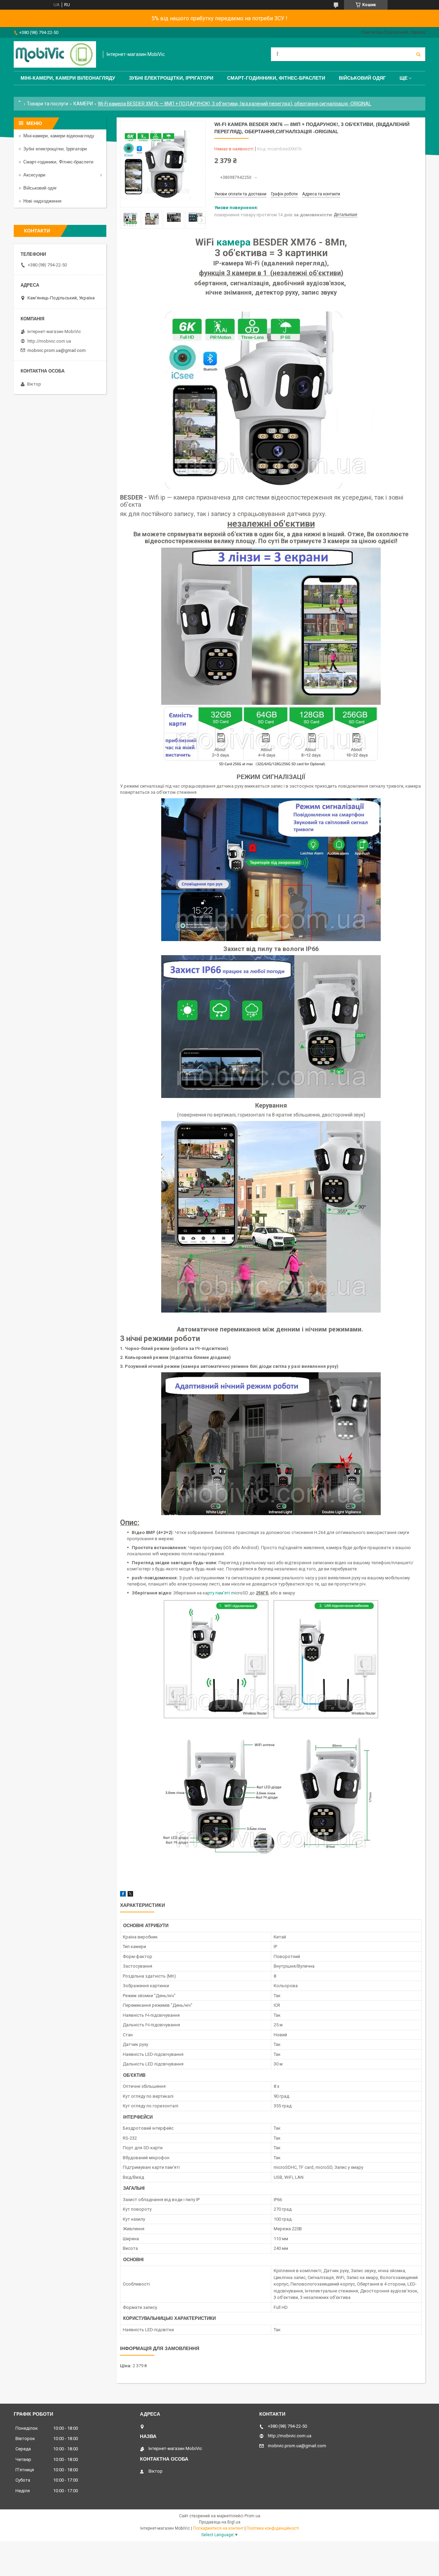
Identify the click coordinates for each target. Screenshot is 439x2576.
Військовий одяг (362, 78)
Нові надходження (42, 201)
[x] (130, 1895)
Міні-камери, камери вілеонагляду (68, 78)
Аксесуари (34, 175)
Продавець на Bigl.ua (220, 2522)
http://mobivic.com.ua (49, 341)
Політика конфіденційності (273, 2528)
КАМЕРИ (83, 104)
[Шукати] (418, 54)
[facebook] (123, 1895)
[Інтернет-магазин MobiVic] (55, 54)
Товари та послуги (48, 104)
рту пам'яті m (221, 1593)
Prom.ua (252, 2516)
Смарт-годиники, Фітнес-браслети (58, 162)
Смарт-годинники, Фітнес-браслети (276, 78)
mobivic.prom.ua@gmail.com (57, 350)
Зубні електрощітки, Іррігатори (171, 78)
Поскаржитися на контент (218, 2528)
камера (233, 242)
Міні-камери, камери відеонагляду (59, 136)
